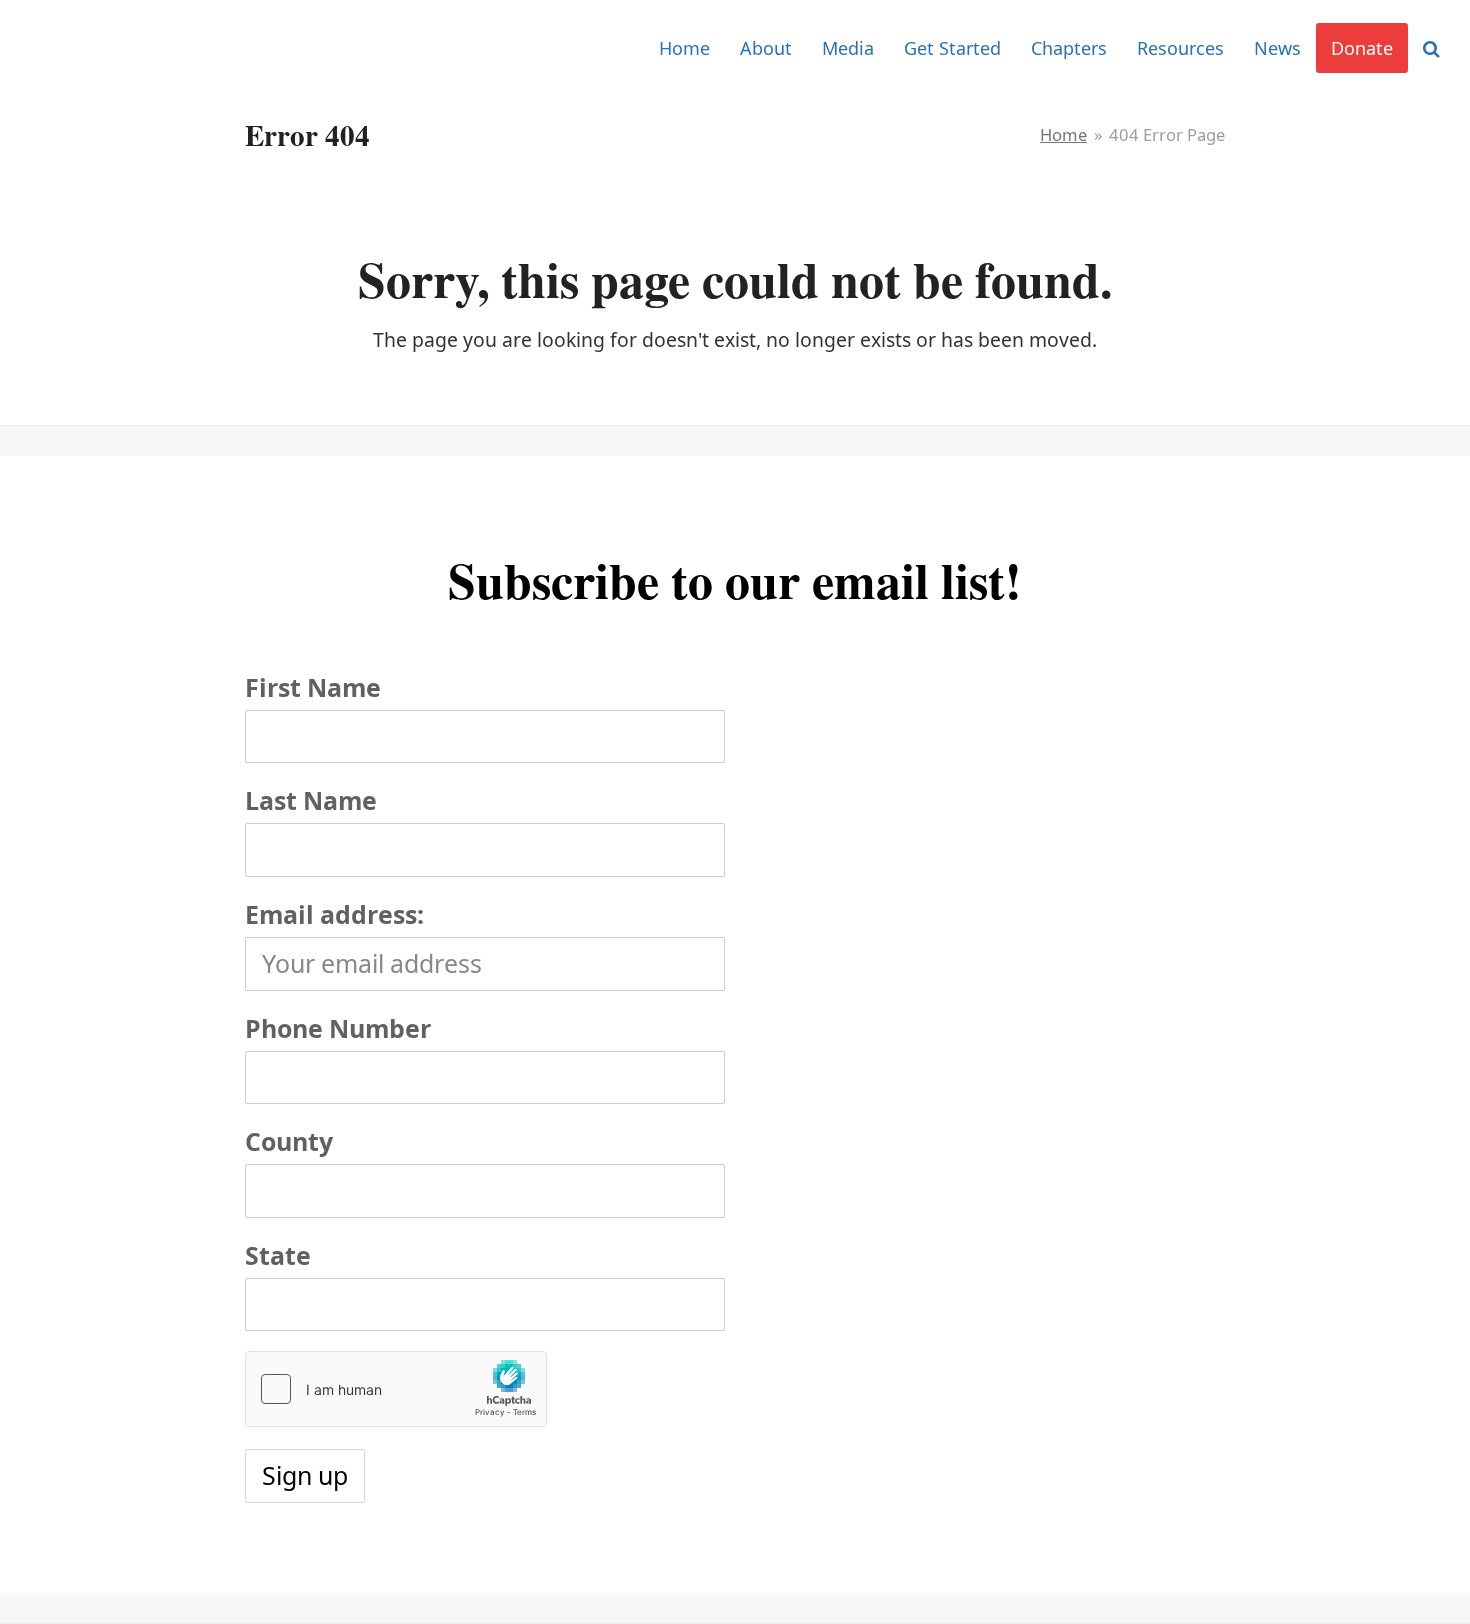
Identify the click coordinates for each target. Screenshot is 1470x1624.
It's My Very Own (122, 47)
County (289, 1141)
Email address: (334, 914)
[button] (1431, 48)
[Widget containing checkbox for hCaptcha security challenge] (396, 1389)
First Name (313, 687)
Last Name (311, 800)
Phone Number (338, 1028)
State (278, 1255)
